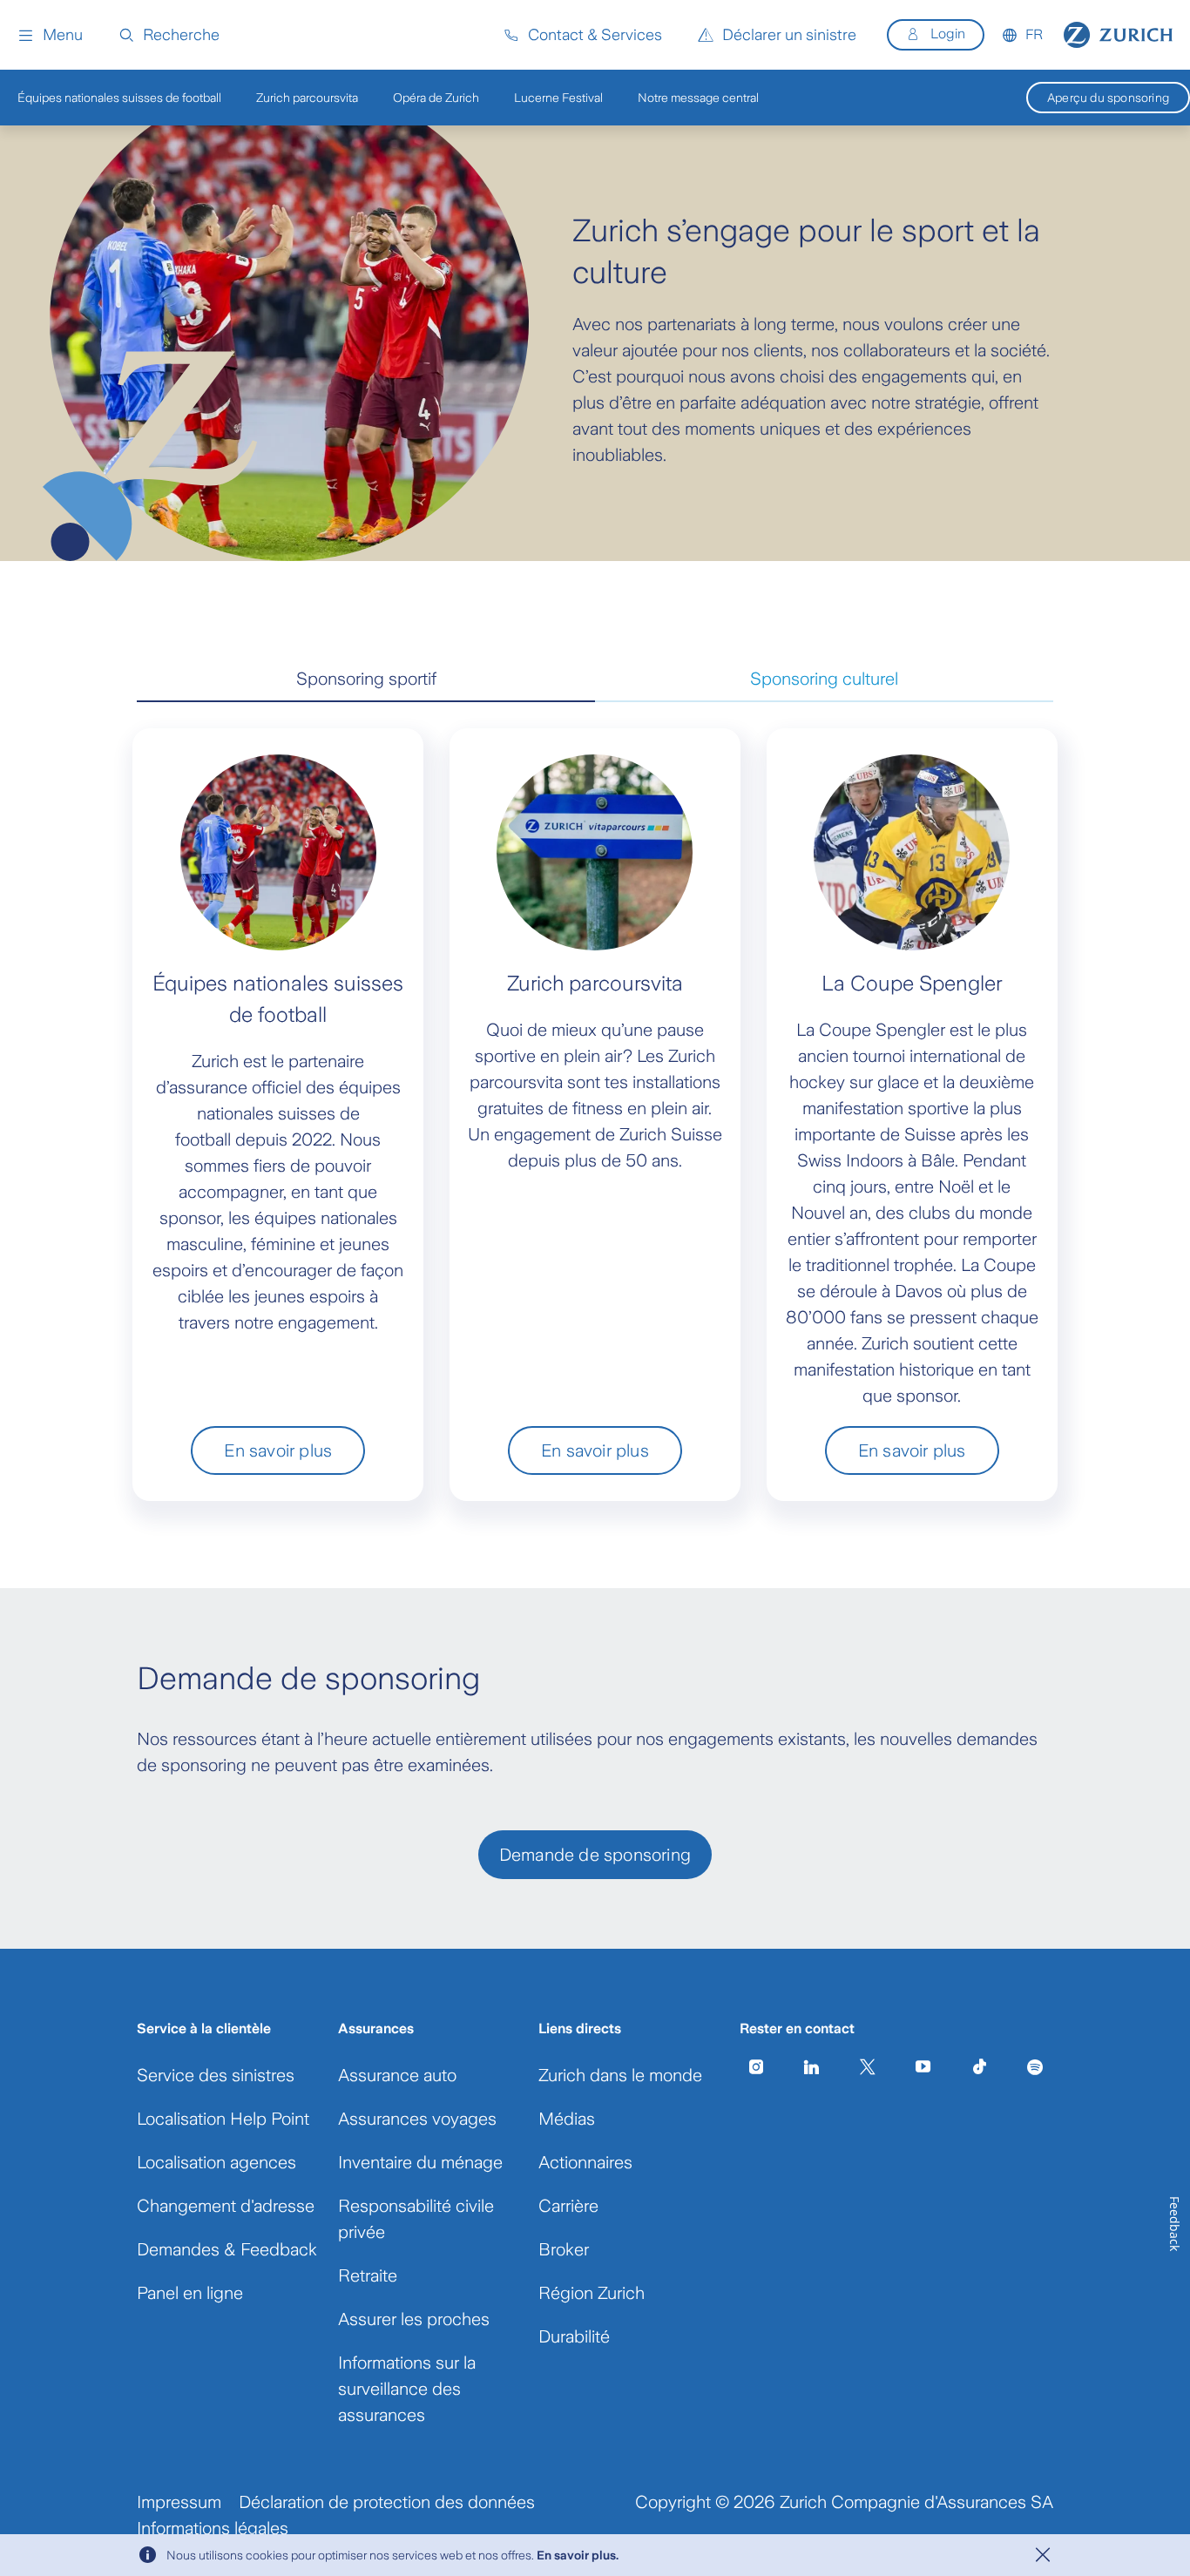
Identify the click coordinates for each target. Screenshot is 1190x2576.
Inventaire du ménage (420, 2162)
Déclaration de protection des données (387, 2502)
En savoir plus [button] (278, 1450)
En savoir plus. (578, 2555)
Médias (567, 2119)
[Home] (1118, 35)
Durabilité (574, 2336)
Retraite (368, 2275)
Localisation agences (216, 2162)
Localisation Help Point (223, 2119)
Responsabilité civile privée (416, 2219)
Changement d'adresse (226, 2206)
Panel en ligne (190, 2293)
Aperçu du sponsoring (1108, 98)
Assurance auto (397, 2075)
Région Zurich (592, 2293)
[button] (50, 35)
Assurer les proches (414, 2319)
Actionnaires (585, 2162)
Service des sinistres (216, 2075)
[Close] (1043, 2555)
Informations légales (213, 2528)
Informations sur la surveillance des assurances (407, 2389)
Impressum (179, 2502)
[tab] (366, 679)
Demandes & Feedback (227, 2249)
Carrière (568, 2206)
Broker (564, 2249)
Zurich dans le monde (620, 2075)
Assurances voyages (417, 2119)
